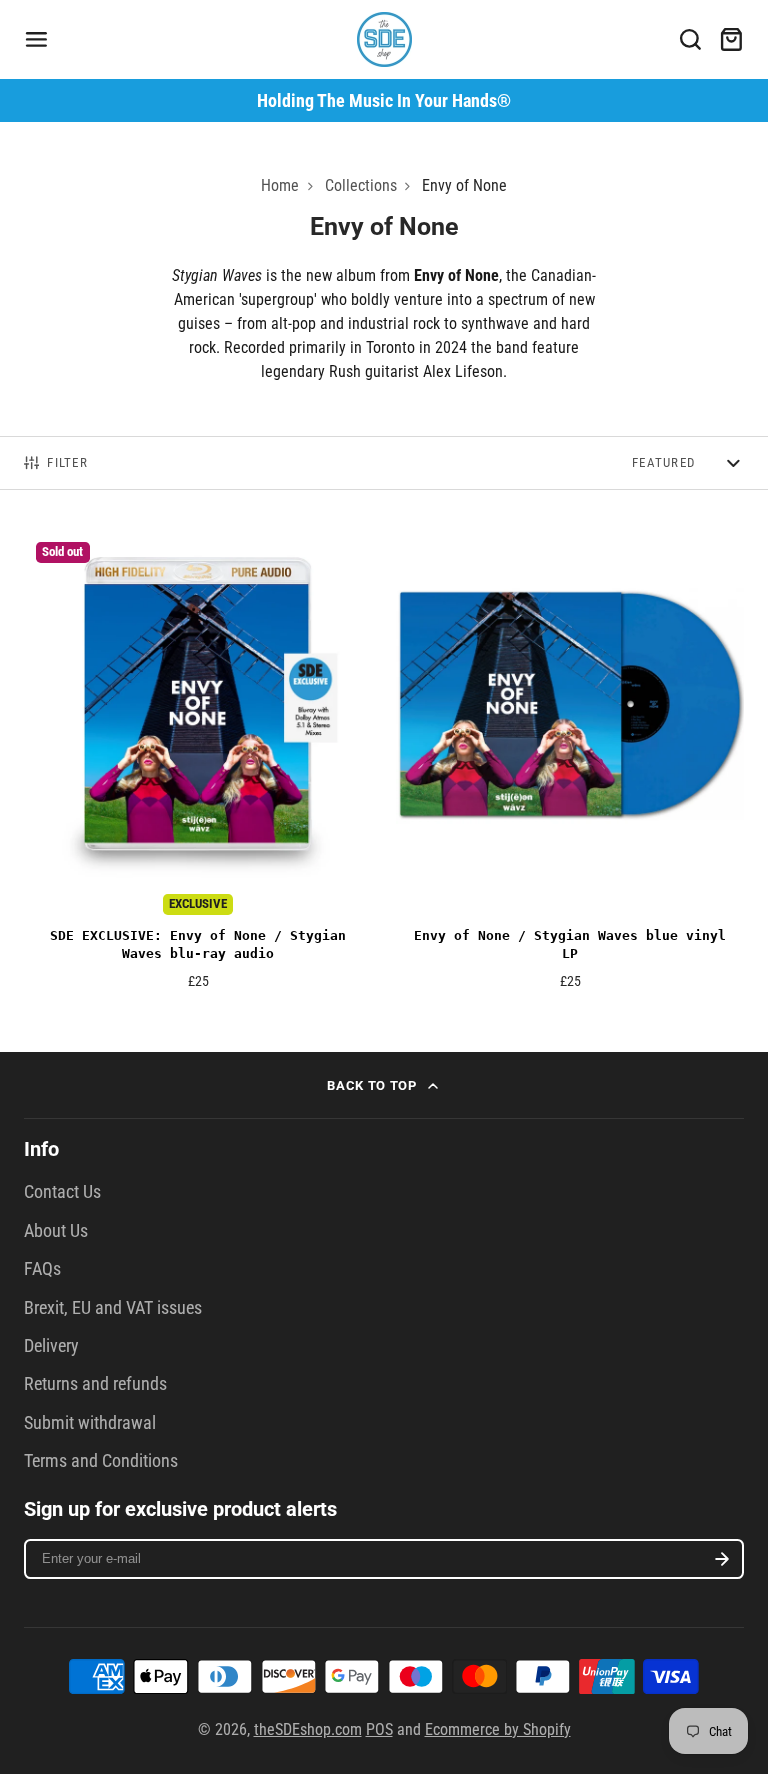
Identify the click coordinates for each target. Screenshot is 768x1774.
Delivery (51, 1346)
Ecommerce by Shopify (498, 1729)
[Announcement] (384, 100)
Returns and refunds (95, 1384)
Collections (361, 185)
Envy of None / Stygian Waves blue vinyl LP (570, 767)
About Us (56, 1231)
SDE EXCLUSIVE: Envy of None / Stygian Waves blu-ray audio (198, 767)
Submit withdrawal (90, 1423)
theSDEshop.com (308, 1729)
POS (379, 1729)
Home (280, 185)
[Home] (384, 39)
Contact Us (62, 1192)
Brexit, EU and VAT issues (113, 1308)
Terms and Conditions (101, 1461)
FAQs (42, 1269)
